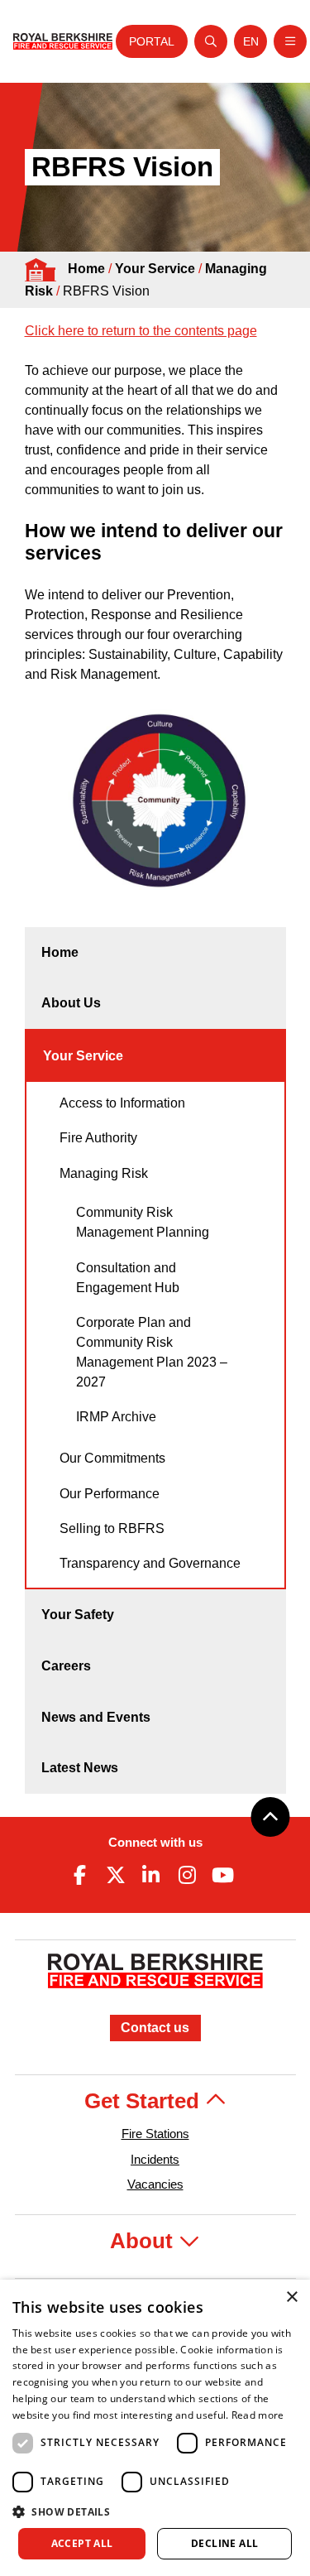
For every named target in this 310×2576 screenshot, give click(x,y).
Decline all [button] (224, 2543)
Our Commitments (112, 1458)
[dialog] (155, 2428)
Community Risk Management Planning (143, 1222)
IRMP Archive (116, 1417)
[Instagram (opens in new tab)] (187, 1875)
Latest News (80, 1768)
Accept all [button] (82, 2543)
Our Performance (110, 1494)
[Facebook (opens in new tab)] (80, 1875)
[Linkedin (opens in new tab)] (151, 1875)
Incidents (155, 2159)
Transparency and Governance (150, 1563)
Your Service (155, 269)
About (144, 2241)
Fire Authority (98, 1138)
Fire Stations (155, 2134)
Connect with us (155, 1842)
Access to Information (122, 1103)
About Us (71, 1003)
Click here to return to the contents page (141, 331)
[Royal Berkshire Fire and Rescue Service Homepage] (63, 41)
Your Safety (78, 1615)
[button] (155, 2511)
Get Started (145, 2101)
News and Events (96, 1717)
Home (86, 269)
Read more (258, 2415)
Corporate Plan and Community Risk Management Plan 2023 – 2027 (152, 1352)
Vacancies (155, 2184)
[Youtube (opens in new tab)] (222, 1875)
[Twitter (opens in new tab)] (116, 1875)
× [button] (291, 2297)
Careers (66, 1666)
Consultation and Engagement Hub (128, 1278)
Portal (152, 41)
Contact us (155, 2028)
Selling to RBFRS (112, 1528)
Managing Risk (104, 1173)
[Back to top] (270, 1817)
